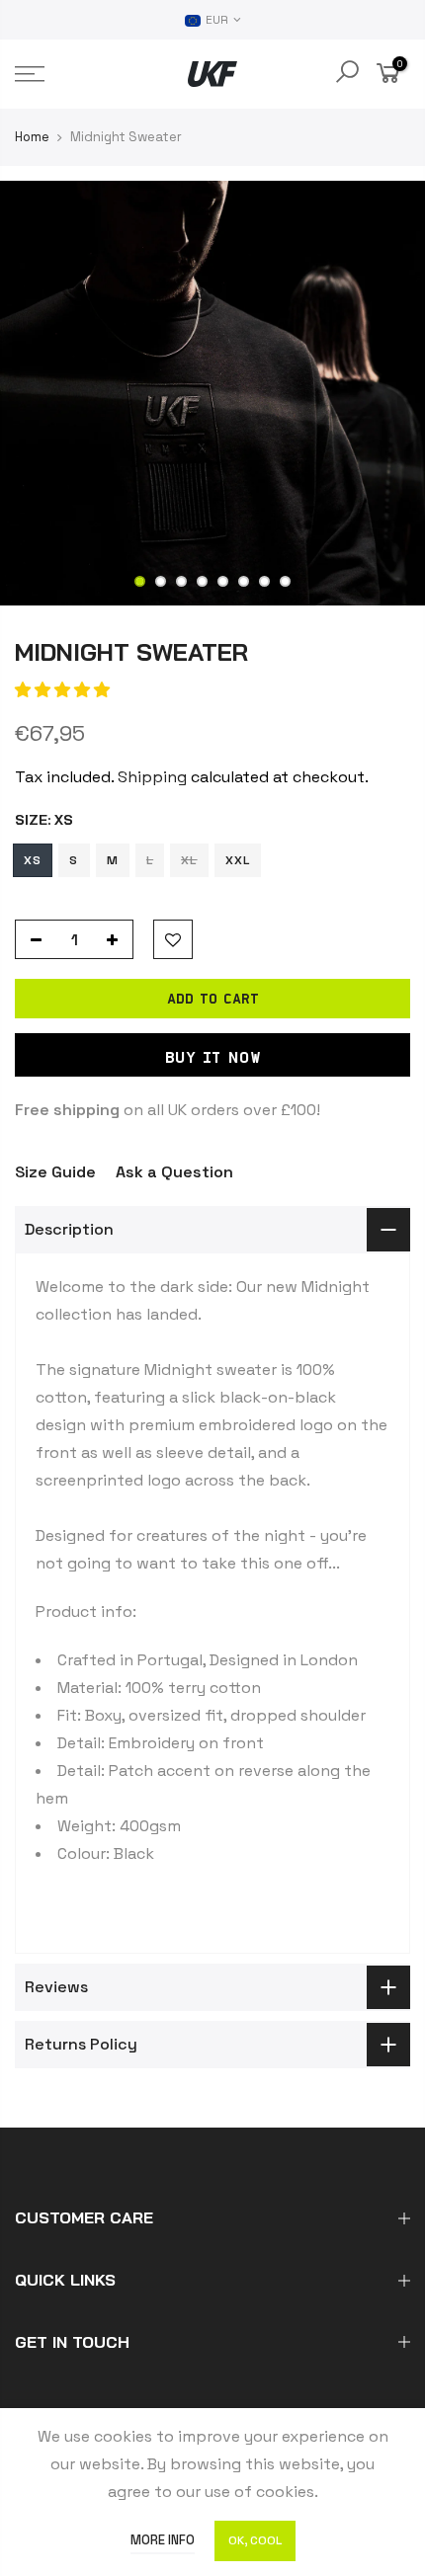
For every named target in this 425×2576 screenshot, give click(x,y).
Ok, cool (255, 2540)
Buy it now (212, 1057)
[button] (62, 690)
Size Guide (55, 1172)
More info (163, 2540)
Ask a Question (174, 1172)
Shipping (152, 777)
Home (32, 137)
